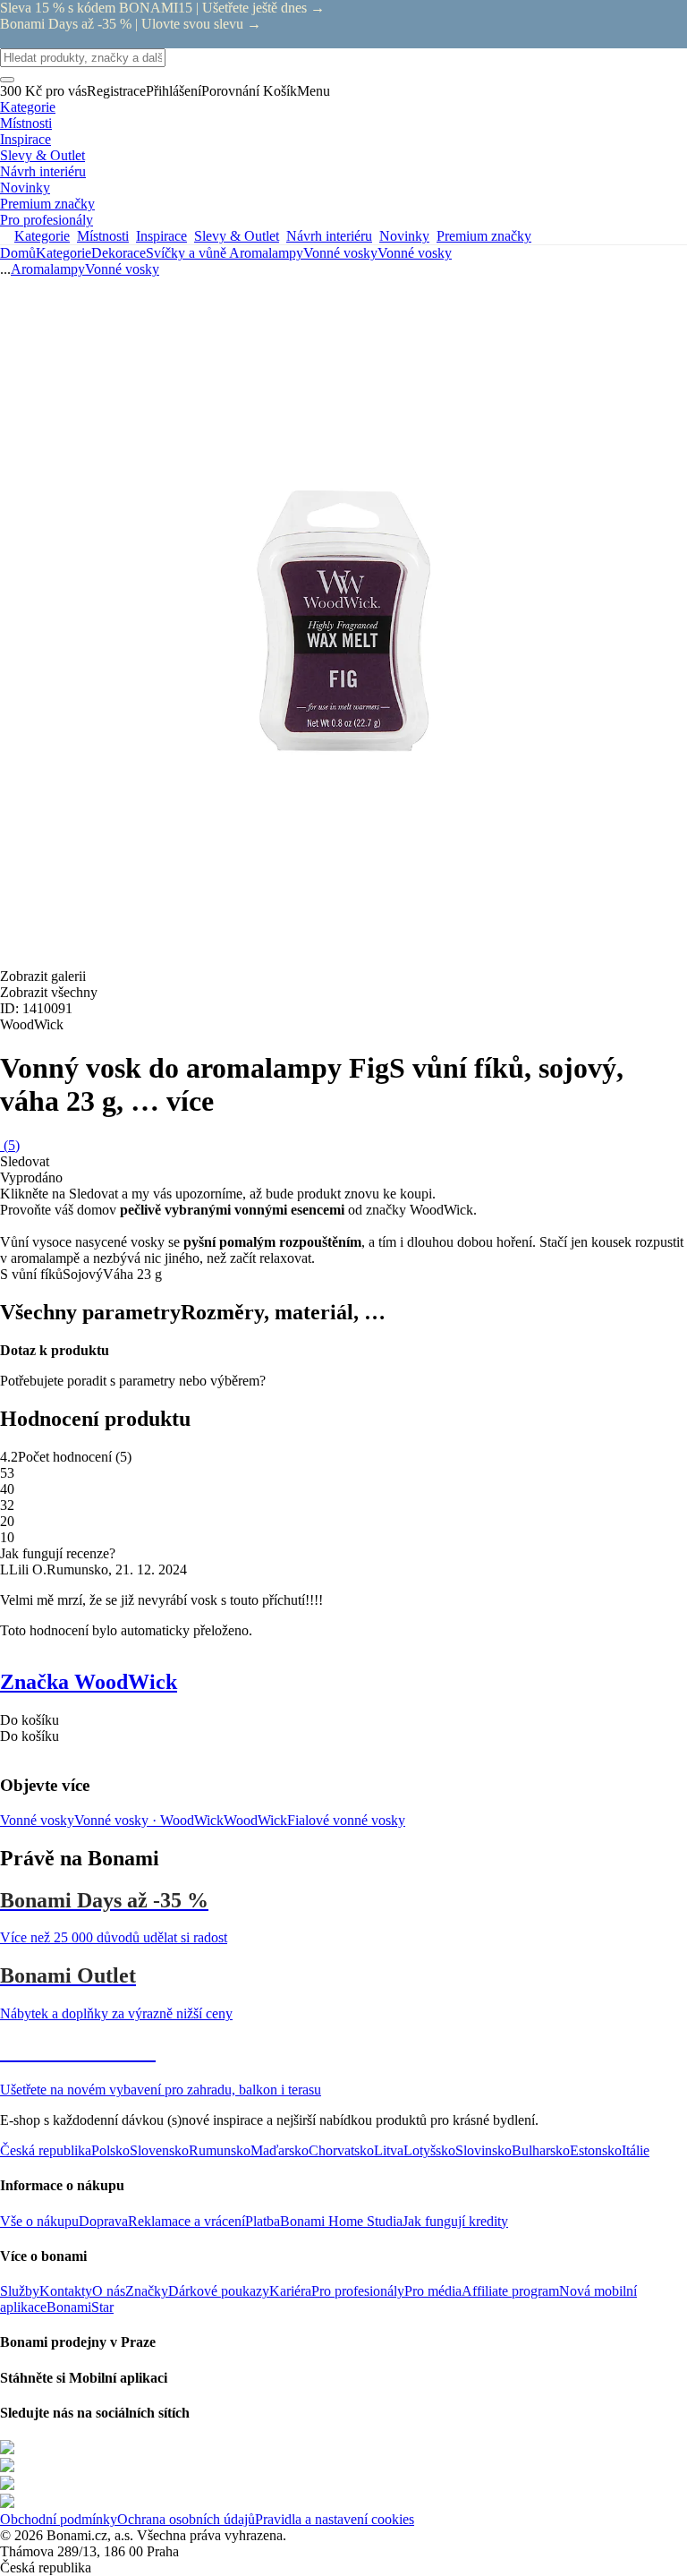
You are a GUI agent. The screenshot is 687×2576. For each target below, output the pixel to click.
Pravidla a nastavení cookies (335, 2519)
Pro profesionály (358, 2291)
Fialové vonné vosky (346, 1820)
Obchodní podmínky (59, 2519)
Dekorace (119, 253)
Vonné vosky (415, 253)
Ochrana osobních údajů (186, 2519)
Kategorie (64, 253)
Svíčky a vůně (187, 253)
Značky (147, 2291)
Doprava (103, 2221)
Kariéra (290, 2291)
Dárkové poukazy (219, 2291)
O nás (109, 2291)
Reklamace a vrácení (187, 2221)
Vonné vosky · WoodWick (149, 1820)
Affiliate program (510, 2291)
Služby (20, 2291)
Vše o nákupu (39, 2221)
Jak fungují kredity (455, 2221)
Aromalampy (266, 253)
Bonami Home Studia (341, 2221)
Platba (263, 2221)
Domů (18, 253)
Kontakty (66, 2291)
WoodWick (255, 1820)
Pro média (433, 2291)
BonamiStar (80, 2307)
